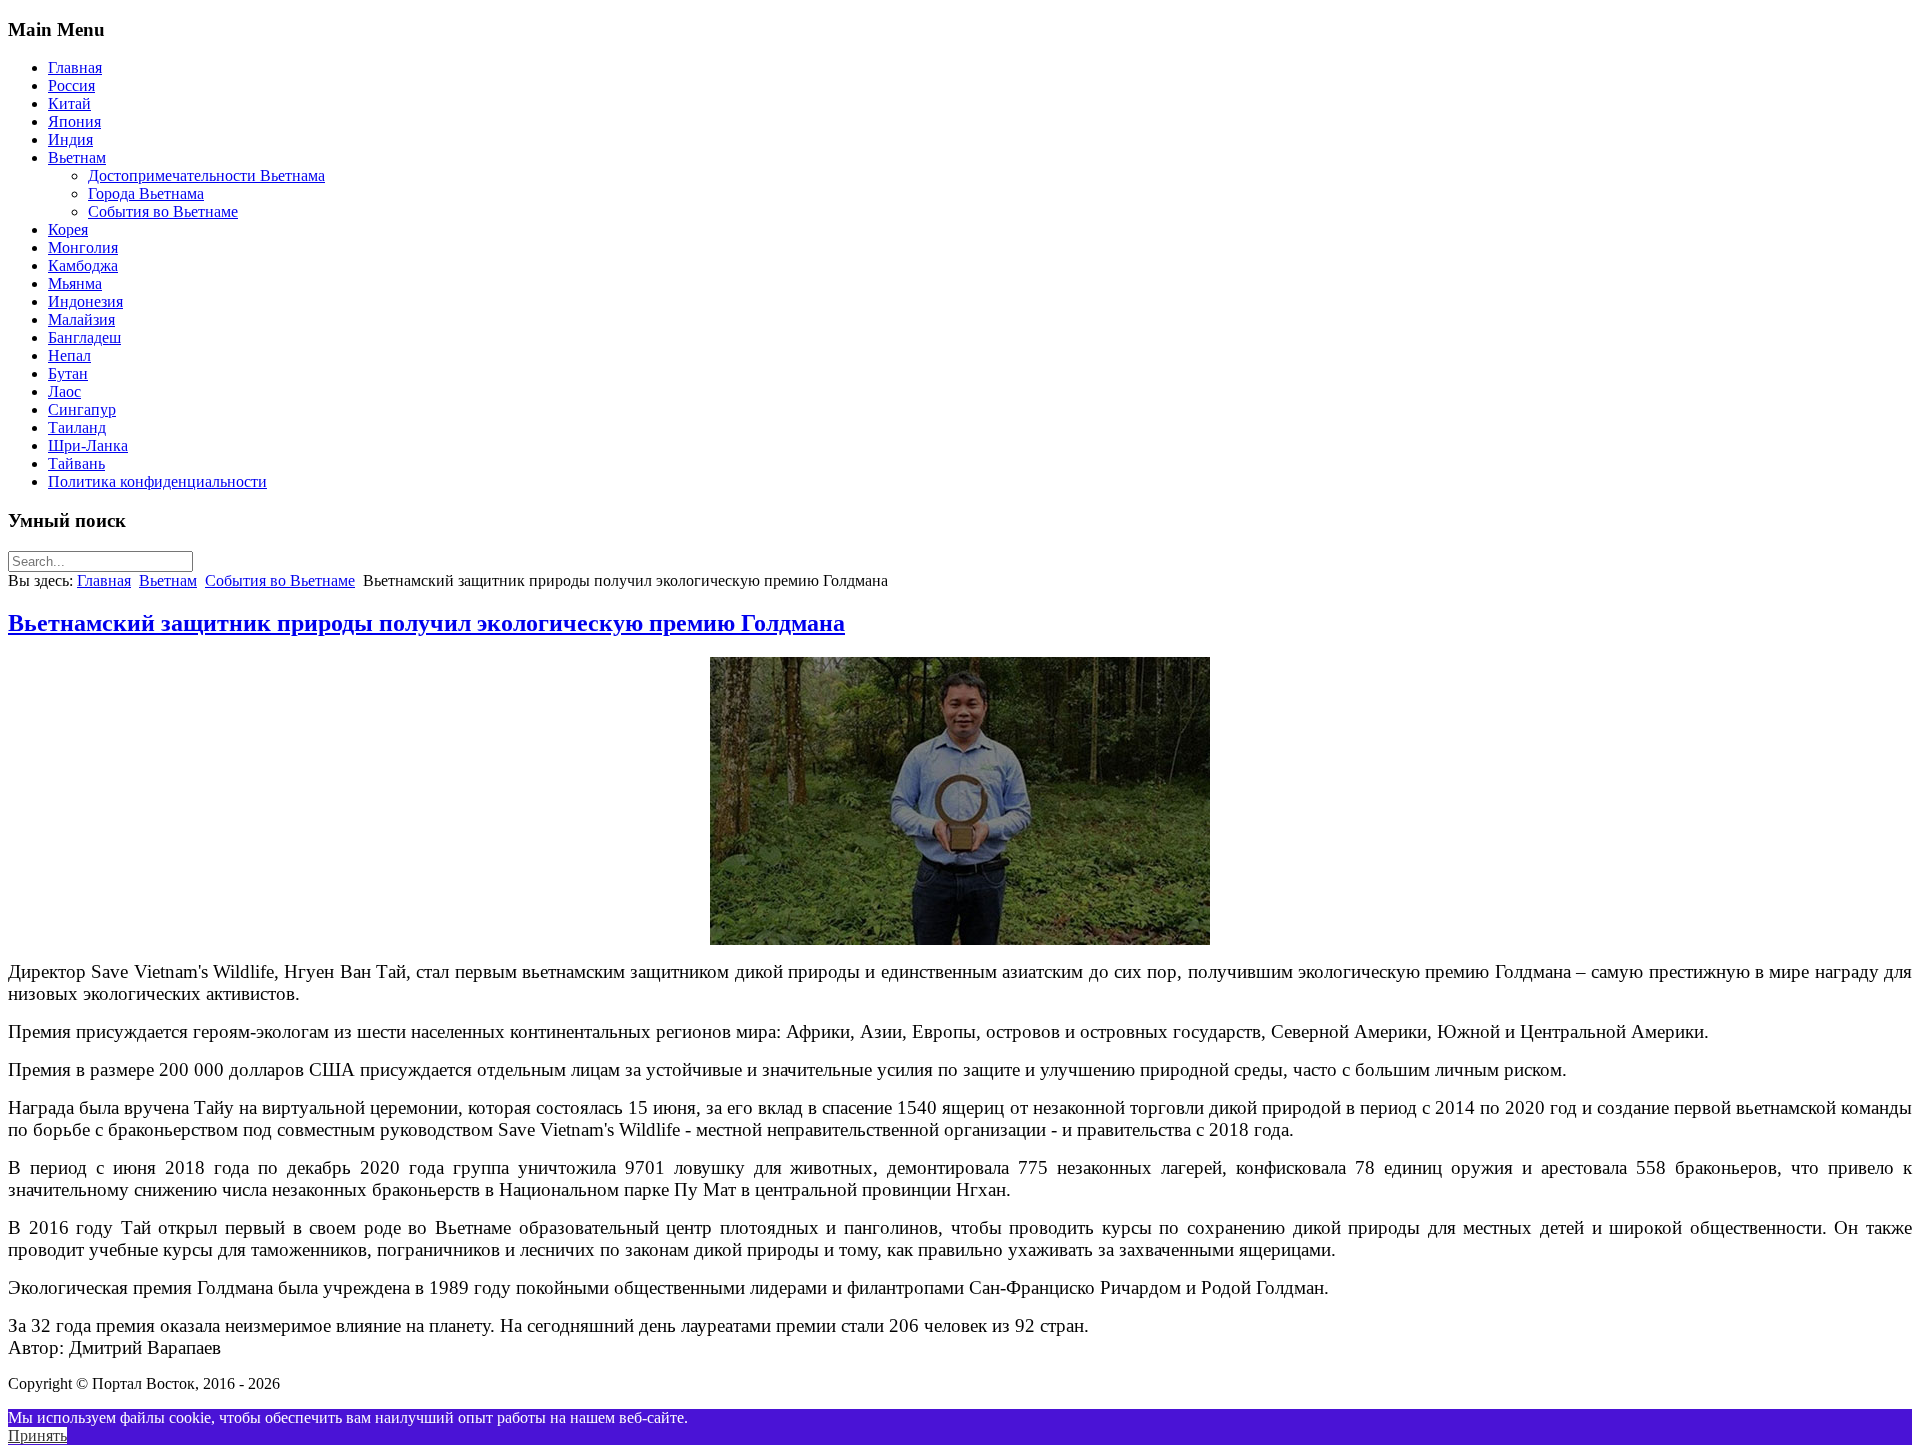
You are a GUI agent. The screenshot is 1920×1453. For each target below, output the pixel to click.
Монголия (83, 247)
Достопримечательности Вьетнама (206, 175)
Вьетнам (77, 157)
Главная (75, 67)
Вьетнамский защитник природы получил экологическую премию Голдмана (426, 623)
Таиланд (77, 427)
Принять (37, 1435)
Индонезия (85, 301)
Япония (74, 121)
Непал (69, 355)
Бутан (68, 373)
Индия (70, 139)
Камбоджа (83, 265)
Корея (68, 229)
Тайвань (76, 463)
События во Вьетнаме (163, 211)
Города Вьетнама (146, 193)
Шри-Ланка (88, 445)
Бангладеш (84, 337)
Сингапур (82, 409)
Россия (71, 85)
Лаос (64, 391)
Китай (69, 103)
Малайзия (81, 319)
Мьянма (75, 283)
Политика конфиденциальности (157, 481)
